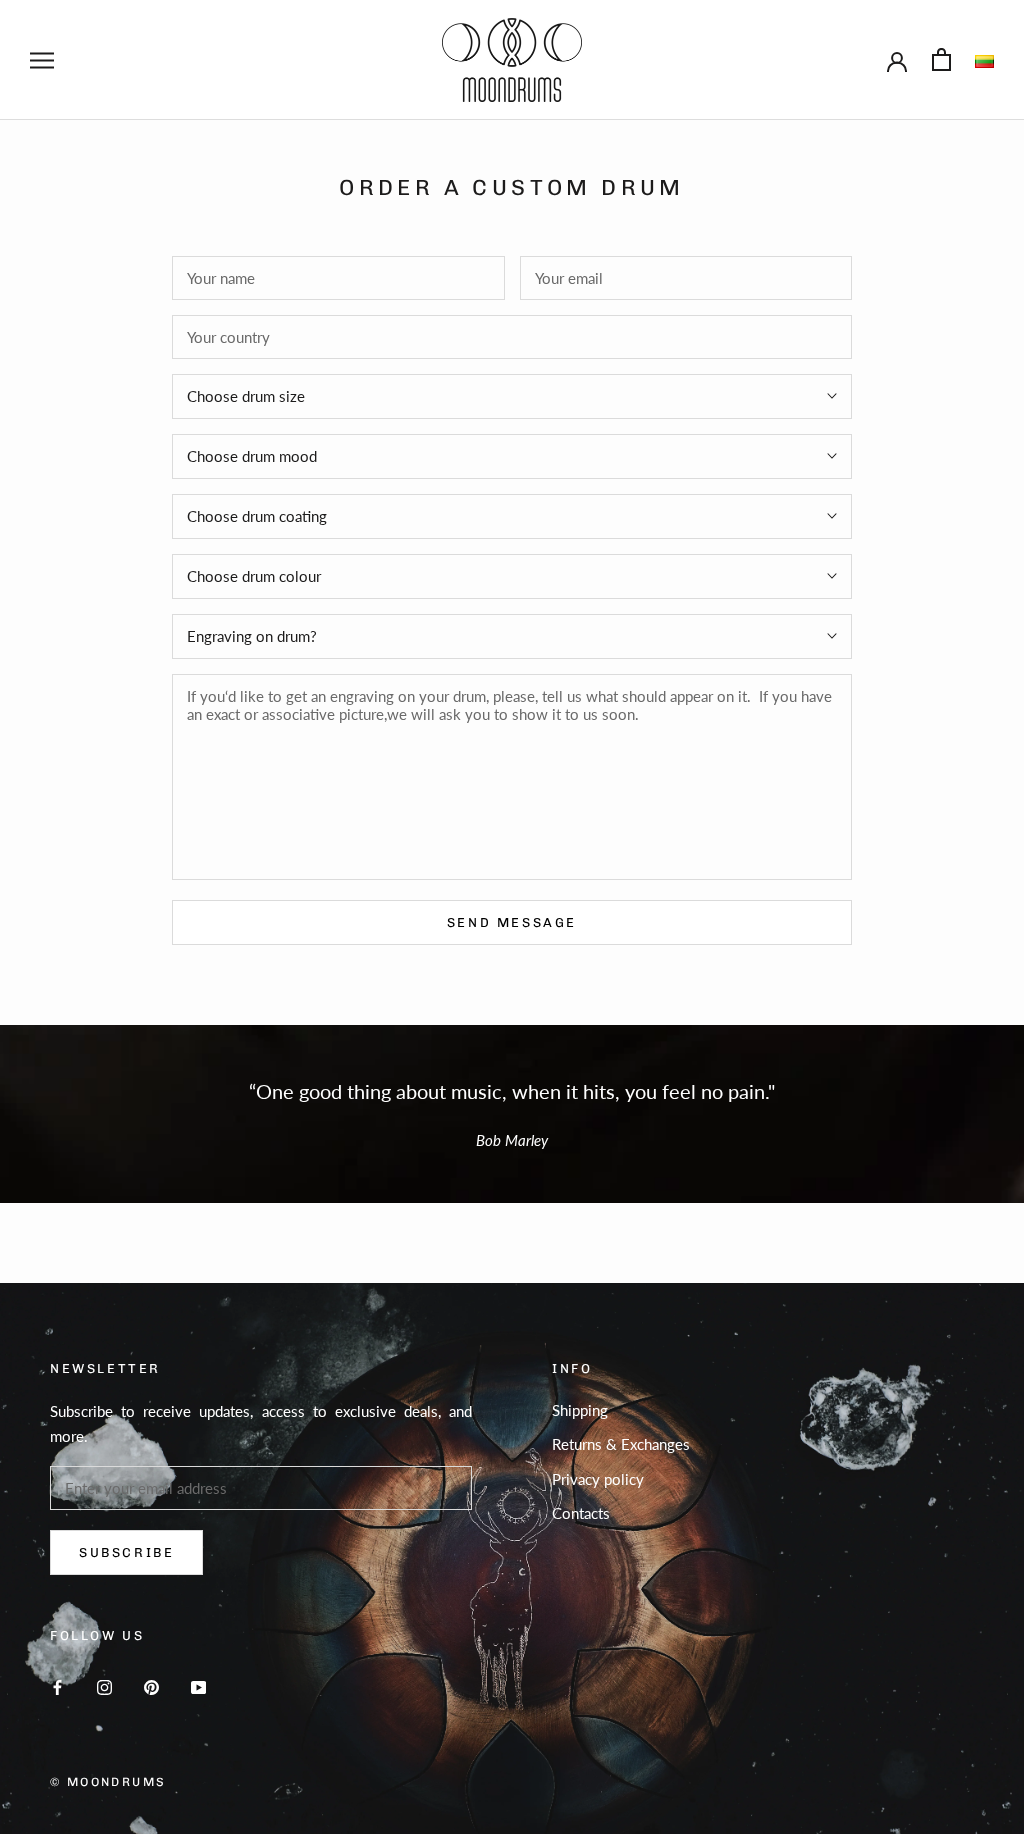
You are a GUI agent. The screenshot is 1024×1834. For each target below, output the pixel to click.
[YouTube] (198, 1685)
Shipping (580, 1410)
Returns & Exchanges (621, 1444)
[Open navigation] (42, 60)
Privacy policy (598, 1479)
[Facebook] (57, 1685)
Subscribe (126, 1552)
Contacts (581, 1513)
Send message (512, 922)
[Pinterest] (151, 1685)
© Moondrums (108, 1782)
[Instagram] (104, 1685)
